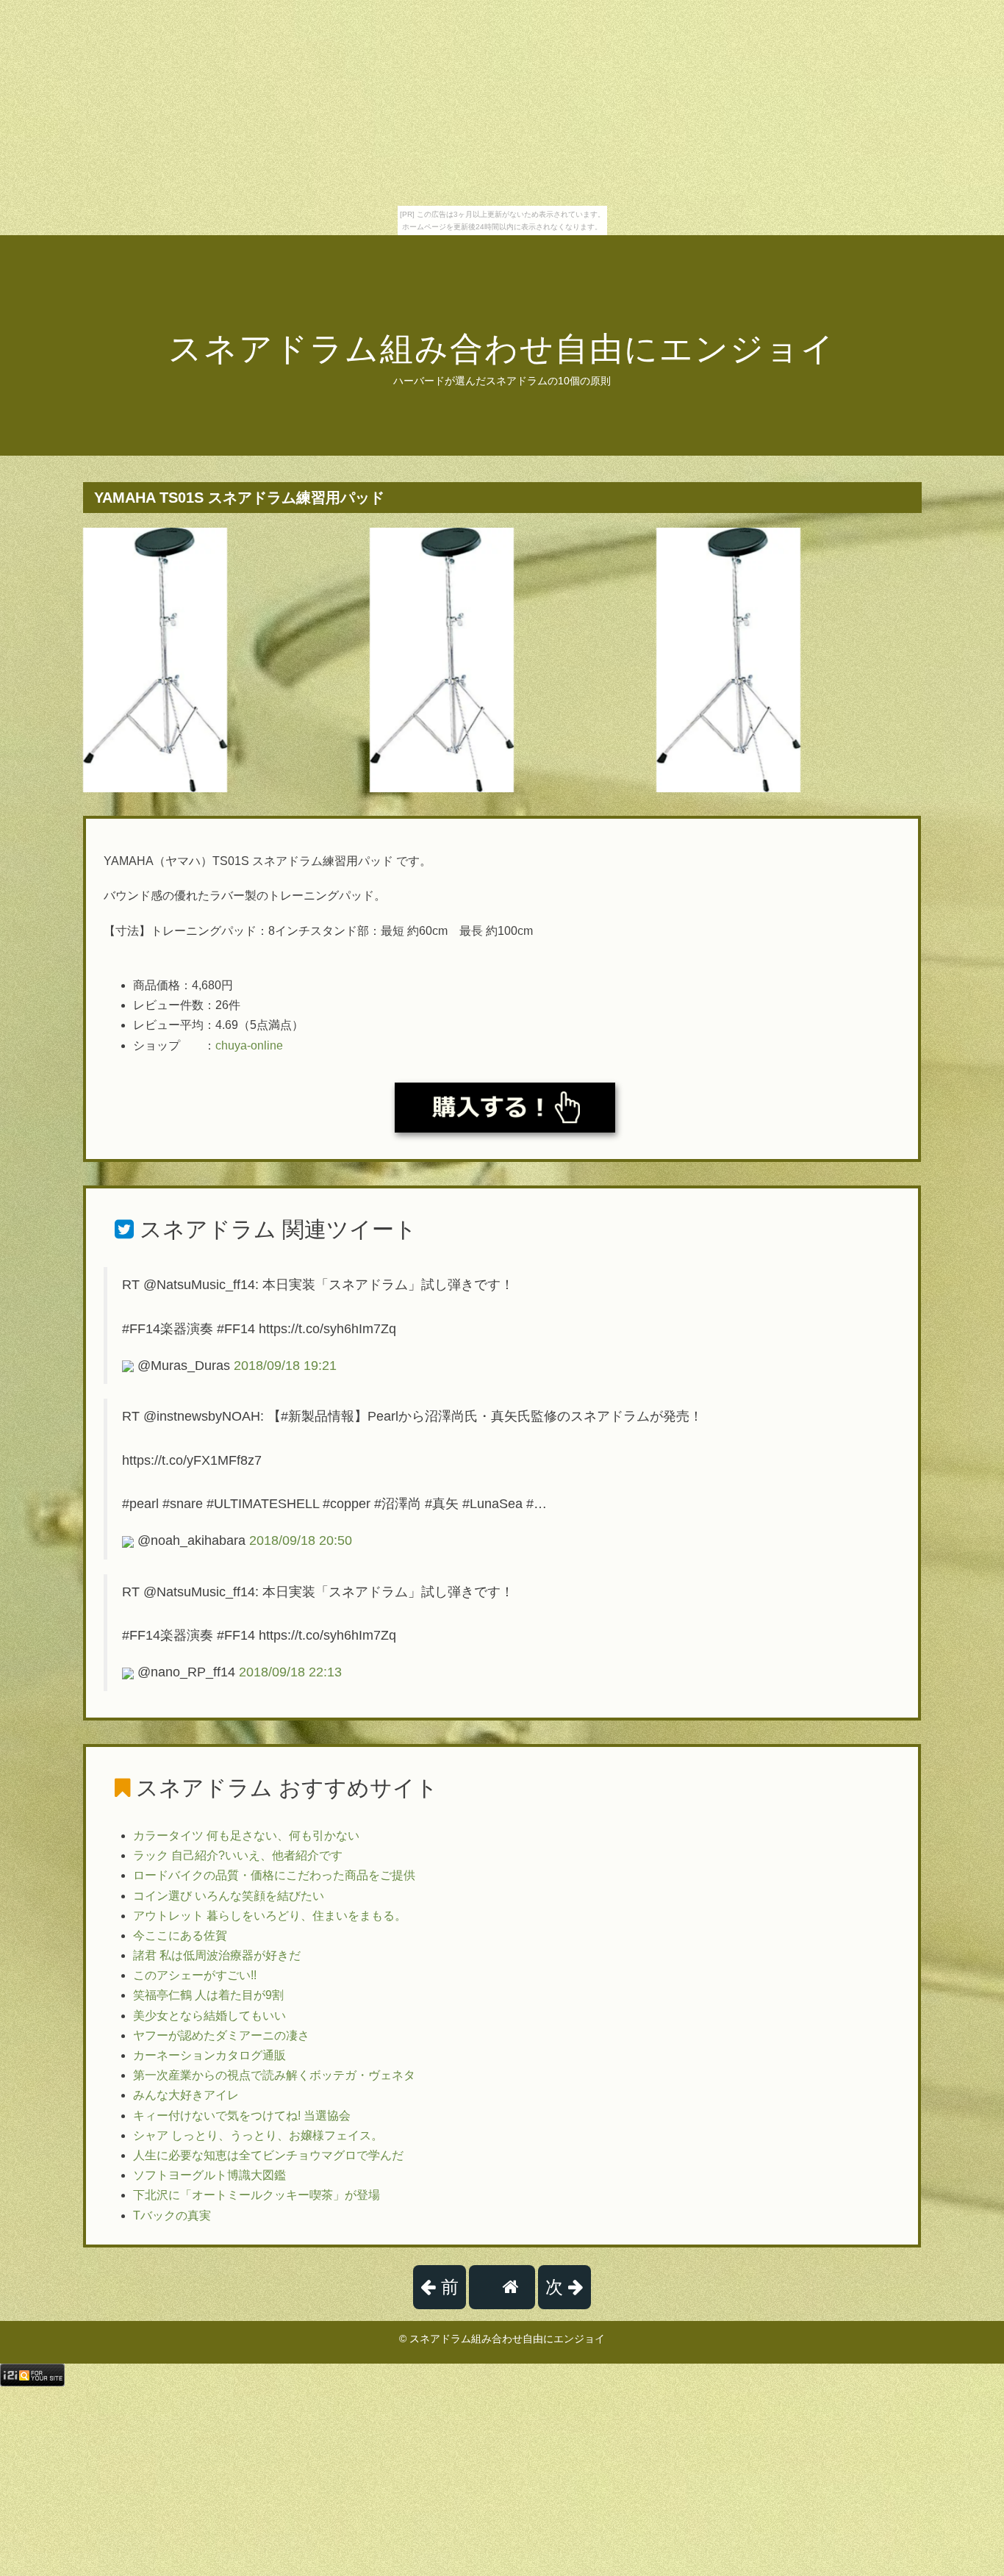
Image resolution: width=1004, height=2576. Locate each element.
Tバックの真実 (172, 2216)
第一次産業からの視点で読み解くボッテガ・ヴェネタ (274, 2075)
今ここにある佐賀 (180, 1935)
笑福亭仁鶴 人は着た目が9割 (208, 1995)
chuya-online (249, 1045)
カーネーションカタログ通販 (209, 2055)
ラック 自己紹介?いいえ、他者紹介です (238, 1855)
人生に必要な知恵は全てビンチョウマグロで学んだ (268, 2155)
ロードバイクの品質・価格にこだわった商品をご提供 (274, 1875)
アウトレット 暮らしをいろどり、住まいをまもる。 (270, 1916)
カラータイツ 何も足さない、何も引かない (246, 1836)
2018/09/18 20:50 (301, 1540)
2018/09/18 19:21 (285, 1366)
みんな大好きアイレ (186, 2095)
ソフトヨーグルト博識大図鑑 (209, 2175)
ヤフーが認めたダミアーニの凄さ (221, 2035)
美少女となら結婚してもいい (209, 2016)
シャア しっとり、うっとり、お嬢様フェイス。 (258, 2135)
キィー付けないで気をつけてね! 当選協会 (242, 2116)
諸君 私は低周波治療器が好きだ (217, 1955)
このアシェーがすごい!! (195, 1975)
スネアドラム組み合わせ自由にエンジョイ (502, 349)
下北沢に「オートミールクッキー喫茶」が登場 (257, 2195)
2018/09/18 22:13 (290, 1672)
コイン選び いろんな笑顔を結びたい (229, 1896)
